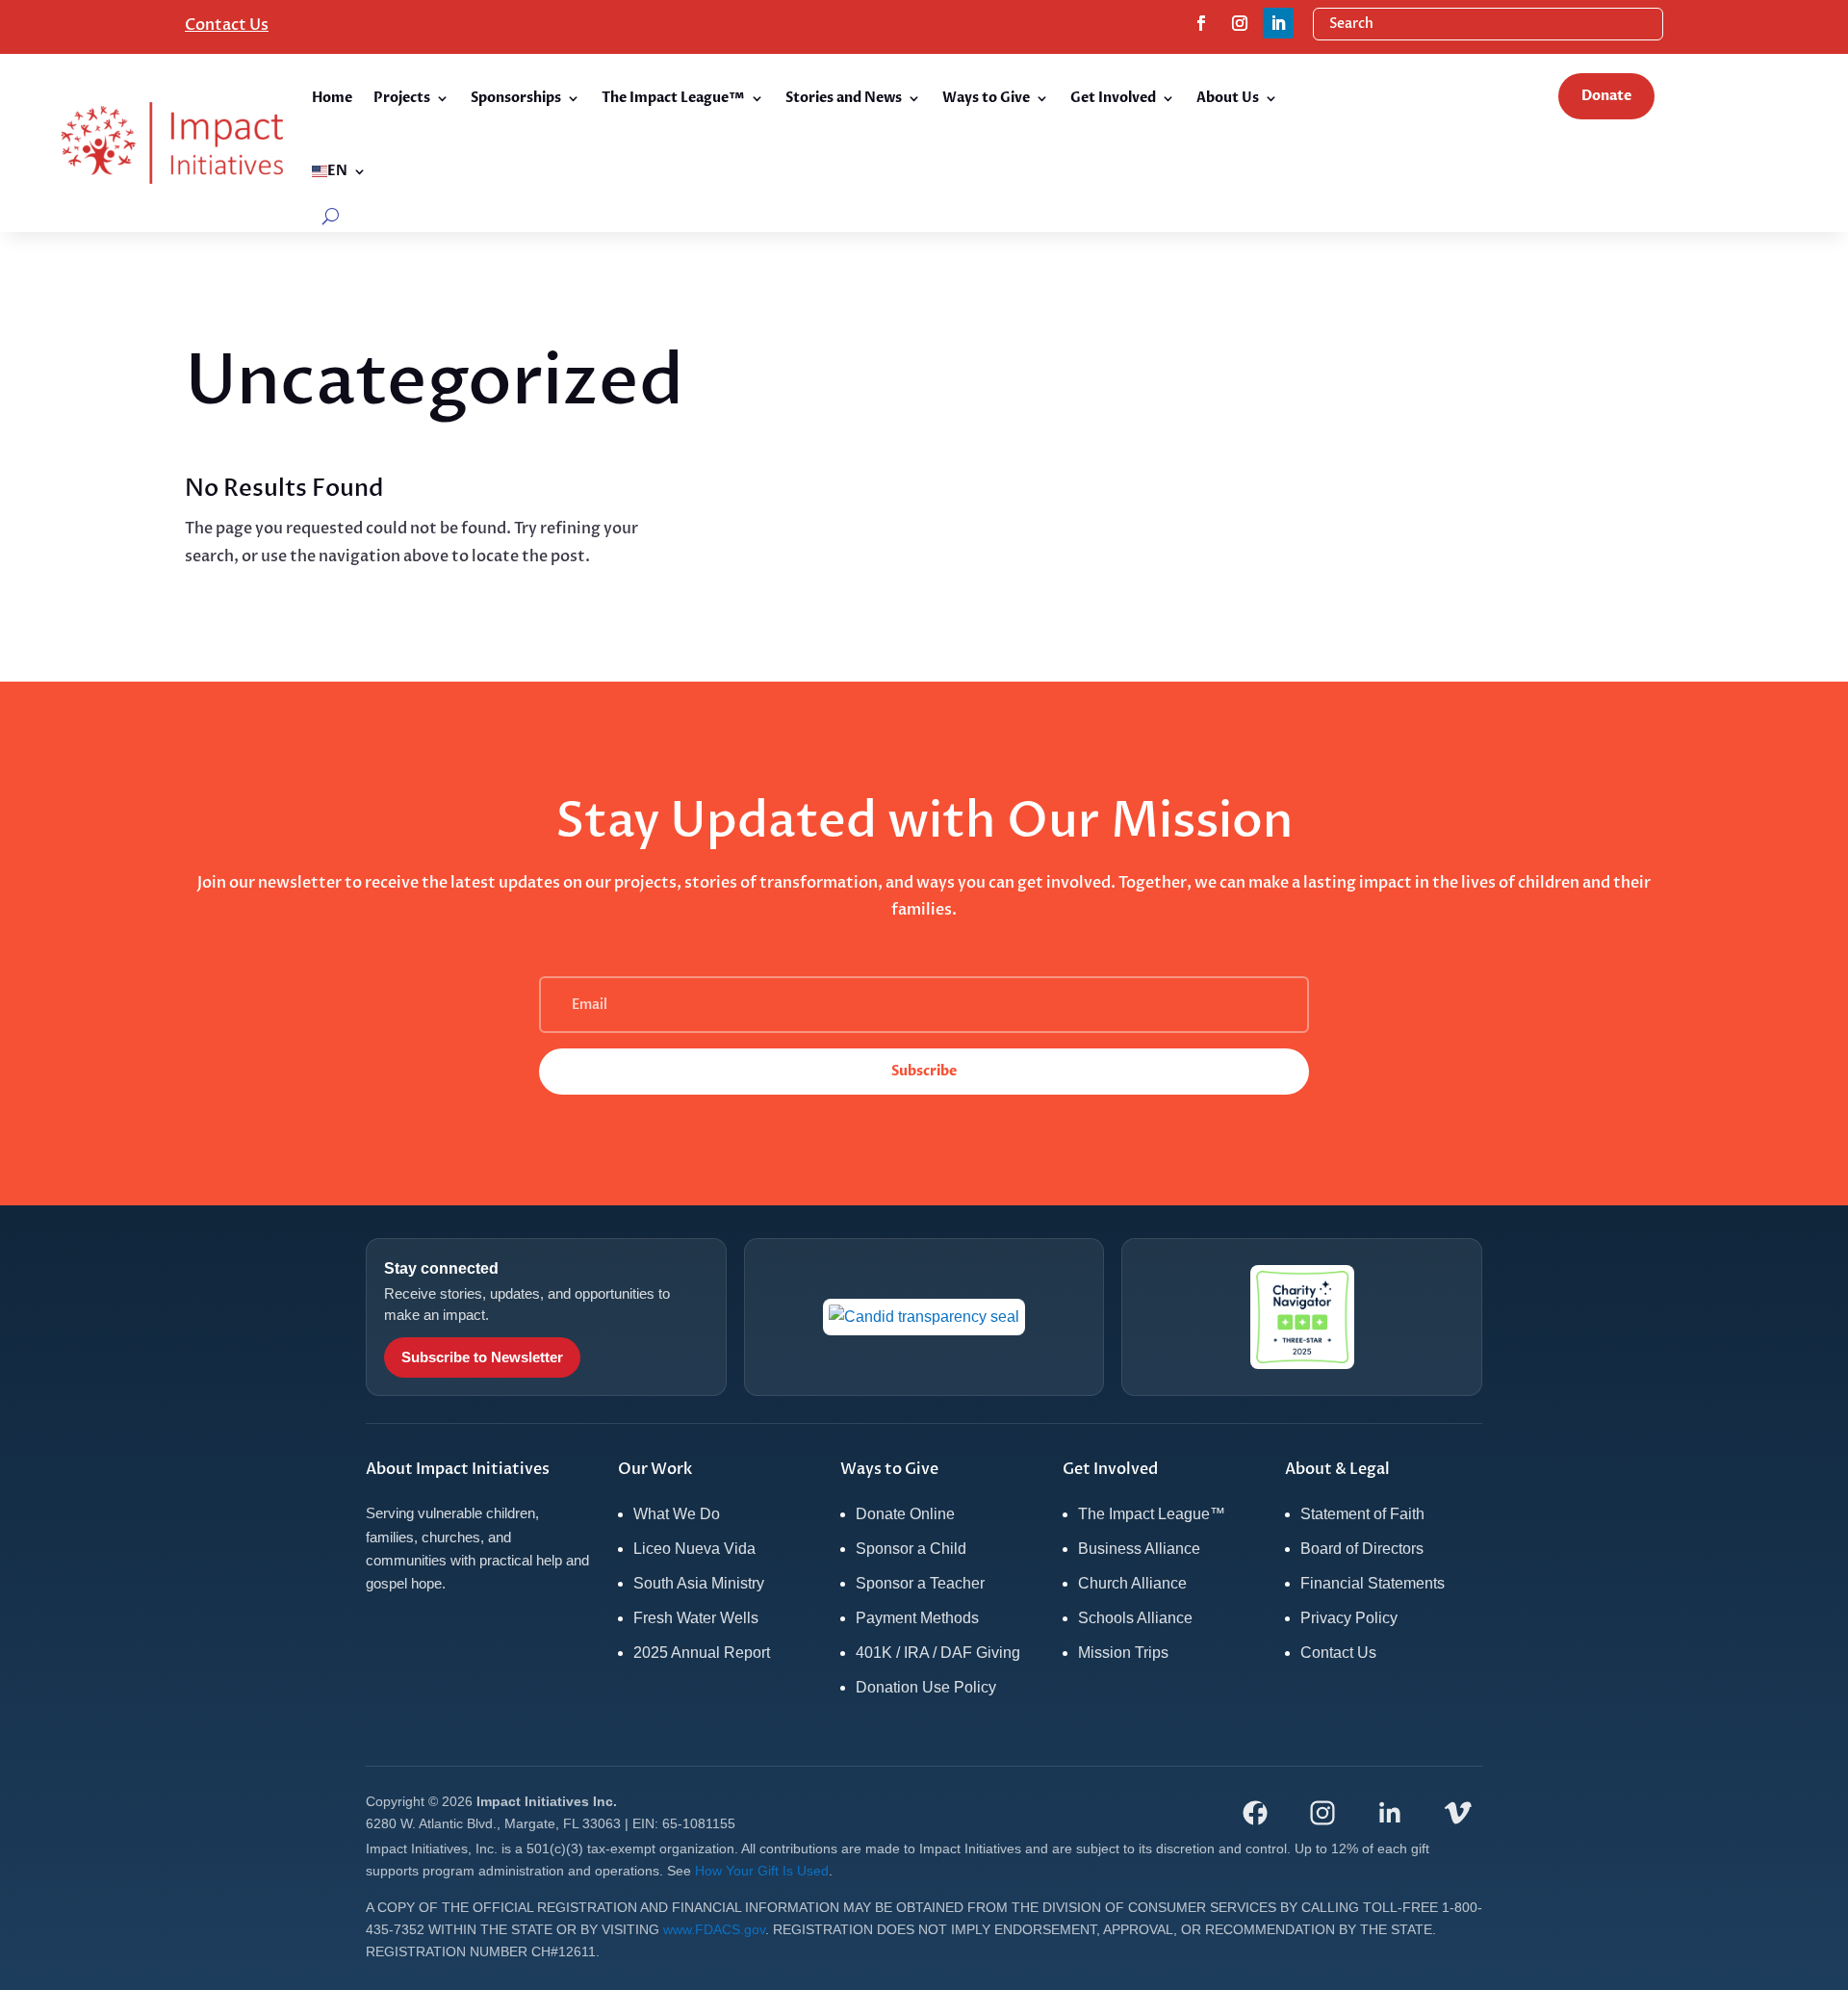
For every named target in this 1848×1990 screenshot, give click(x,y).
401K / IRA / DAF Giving (938, 1653)
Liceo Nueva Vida (694, 1549)
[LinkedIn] (1390, 1813)
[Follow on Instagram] (1240, 23)
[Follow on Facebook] (1201, 23)
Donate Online (905, 1514)
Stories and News (844, 98)
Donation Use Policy (926, 1687)
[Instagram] (1322, 1813)
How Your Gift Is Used (762, 1871)
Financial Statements (1373, 1583)
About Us (1228, 98)
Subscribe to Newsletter (482, 1357)
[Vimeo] (1457, 1813)
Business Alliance (1139, 1549)
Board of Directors (1362, 1549)
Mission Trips (1123, 1653)
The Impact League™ (673, 98)
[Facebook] (1255, 1813)
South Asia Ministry (699, 1583)
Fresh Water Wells (696, 1618)
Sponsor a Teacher (920, 1583)
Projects (402, 98)
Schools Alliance (1135, 1618)
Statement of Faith (1362, 1514)
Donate (1606, 96)
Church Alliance (1132, 1583)
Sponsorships (516, 98)
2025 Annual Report (702, 1653)
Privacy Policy (1349, 1618)
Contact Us (227, 25)
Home (332, 98)
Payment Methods (917, 1618)
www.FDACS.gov (714, 1929)
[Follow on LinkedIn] (1278, 23)
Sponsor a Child (911, 1549)
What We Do (677, 1514)
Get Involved (1113, 98)
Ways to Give (986, 98)
